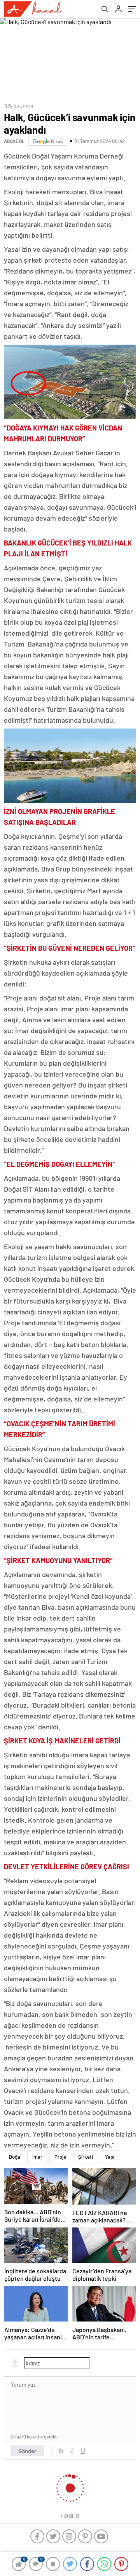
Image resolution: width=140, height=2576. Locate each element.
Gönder (27, 2451)
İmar (37, 2157)
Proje (60, 2157)
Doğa (15, 2157)
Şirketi (86, 2157)
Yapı (110, 2157)
